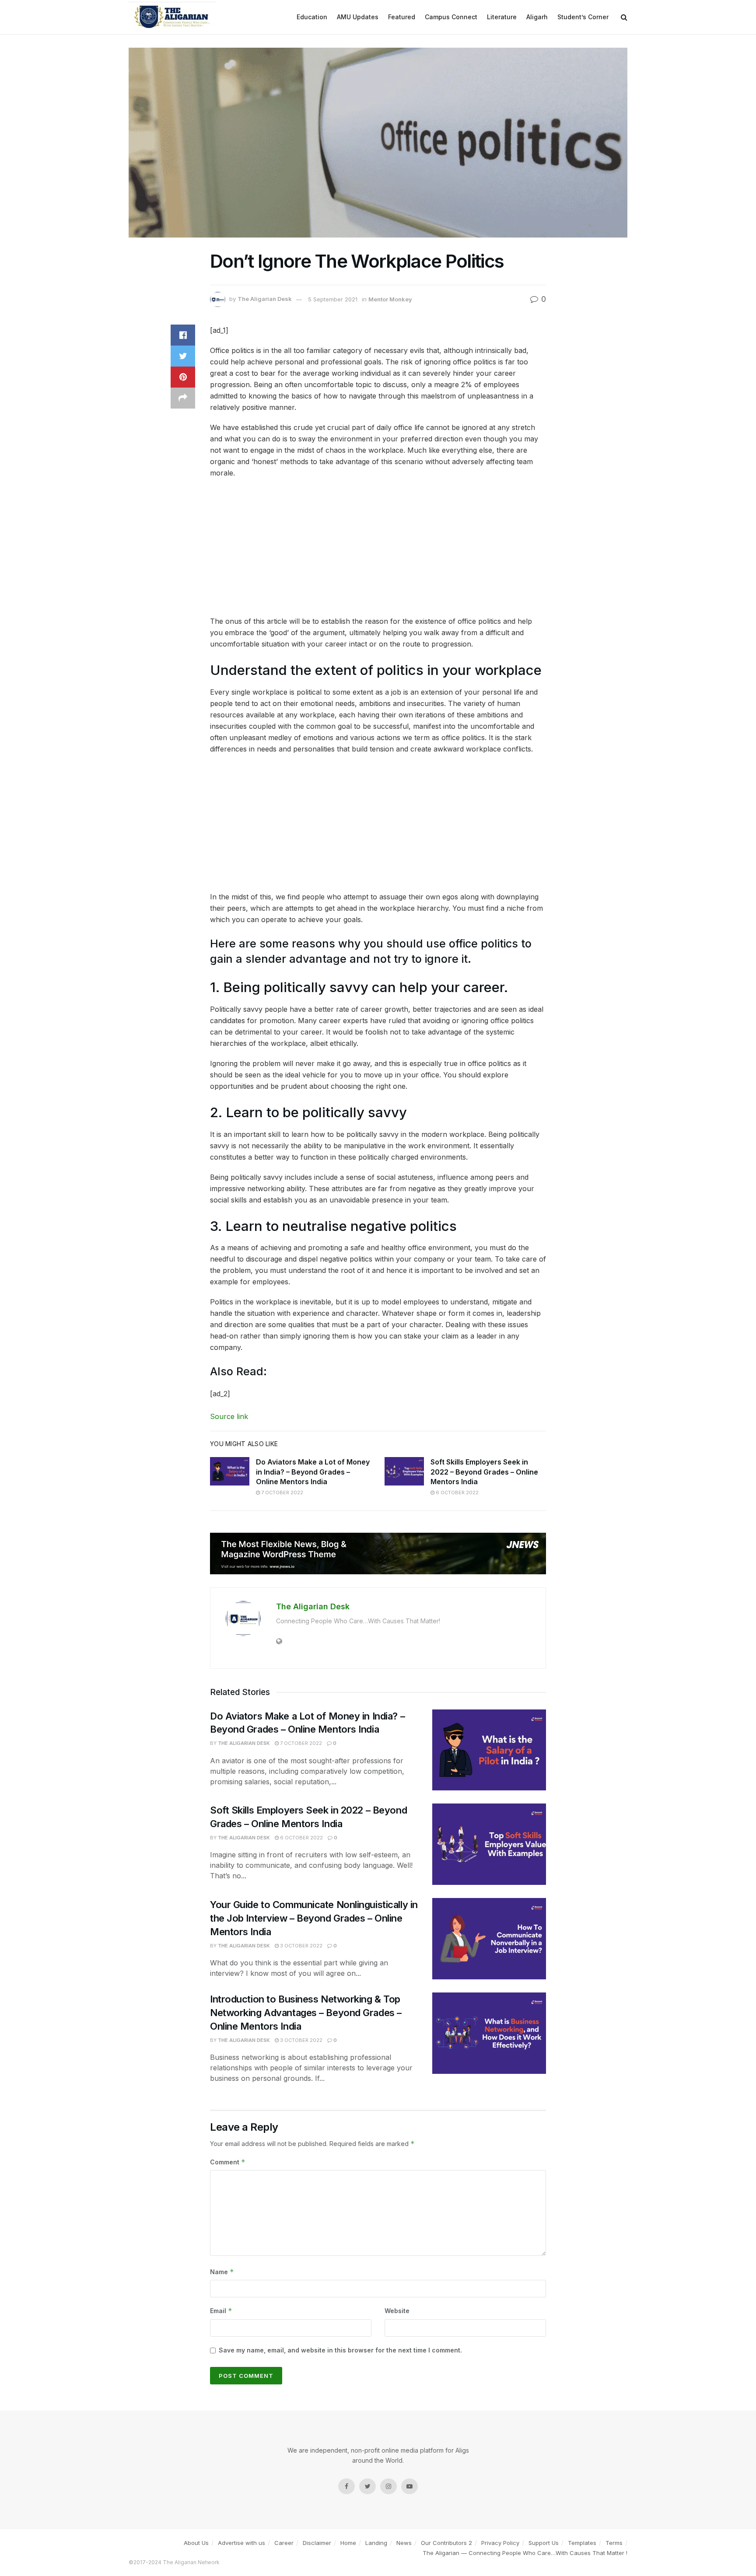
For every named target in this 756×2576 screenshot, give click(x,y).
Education (312, 17)
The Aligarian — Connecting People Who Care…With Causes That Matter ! (525, 2553)
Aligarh (537, 17)
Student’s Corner (583, 17)
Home (348, 2543)
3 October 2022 (301, 1946)
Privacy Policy (500, 2543)
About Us (196, 2543)
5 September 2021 (333, 299)
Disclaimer (317, 2543)
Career (284, 2543)
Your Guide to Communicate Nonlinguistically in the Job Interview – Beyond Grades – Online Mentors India (314, 1918)
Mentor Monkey (390, 299)
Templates (582, 2543)
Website (397, 2311)
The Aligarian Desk (265, 299)
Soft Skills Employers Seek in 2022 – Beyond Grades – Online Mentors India (484, 1472)
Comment (228, 2162)
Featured (402, 17)
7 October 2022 (282, 1492)
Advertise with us (241, 2543)
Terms (614, 2543)
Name (222, 2272)
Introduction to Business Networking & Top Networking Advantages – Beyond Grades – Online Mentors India (306, 2013)
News (404, 2543)
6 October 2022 (457, 1492)
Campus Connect (451, 17)
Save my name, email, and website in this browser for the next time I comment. (340, 2350)
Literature (502, 17)
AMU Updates (358, 17)
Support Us (544, 2543)
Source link (229, 1416)
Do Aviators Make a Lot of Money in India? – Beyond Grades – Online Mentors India (313, 1472)
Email (221, 2311)
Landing (376, 2543)
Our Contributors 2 (446, 2543)
